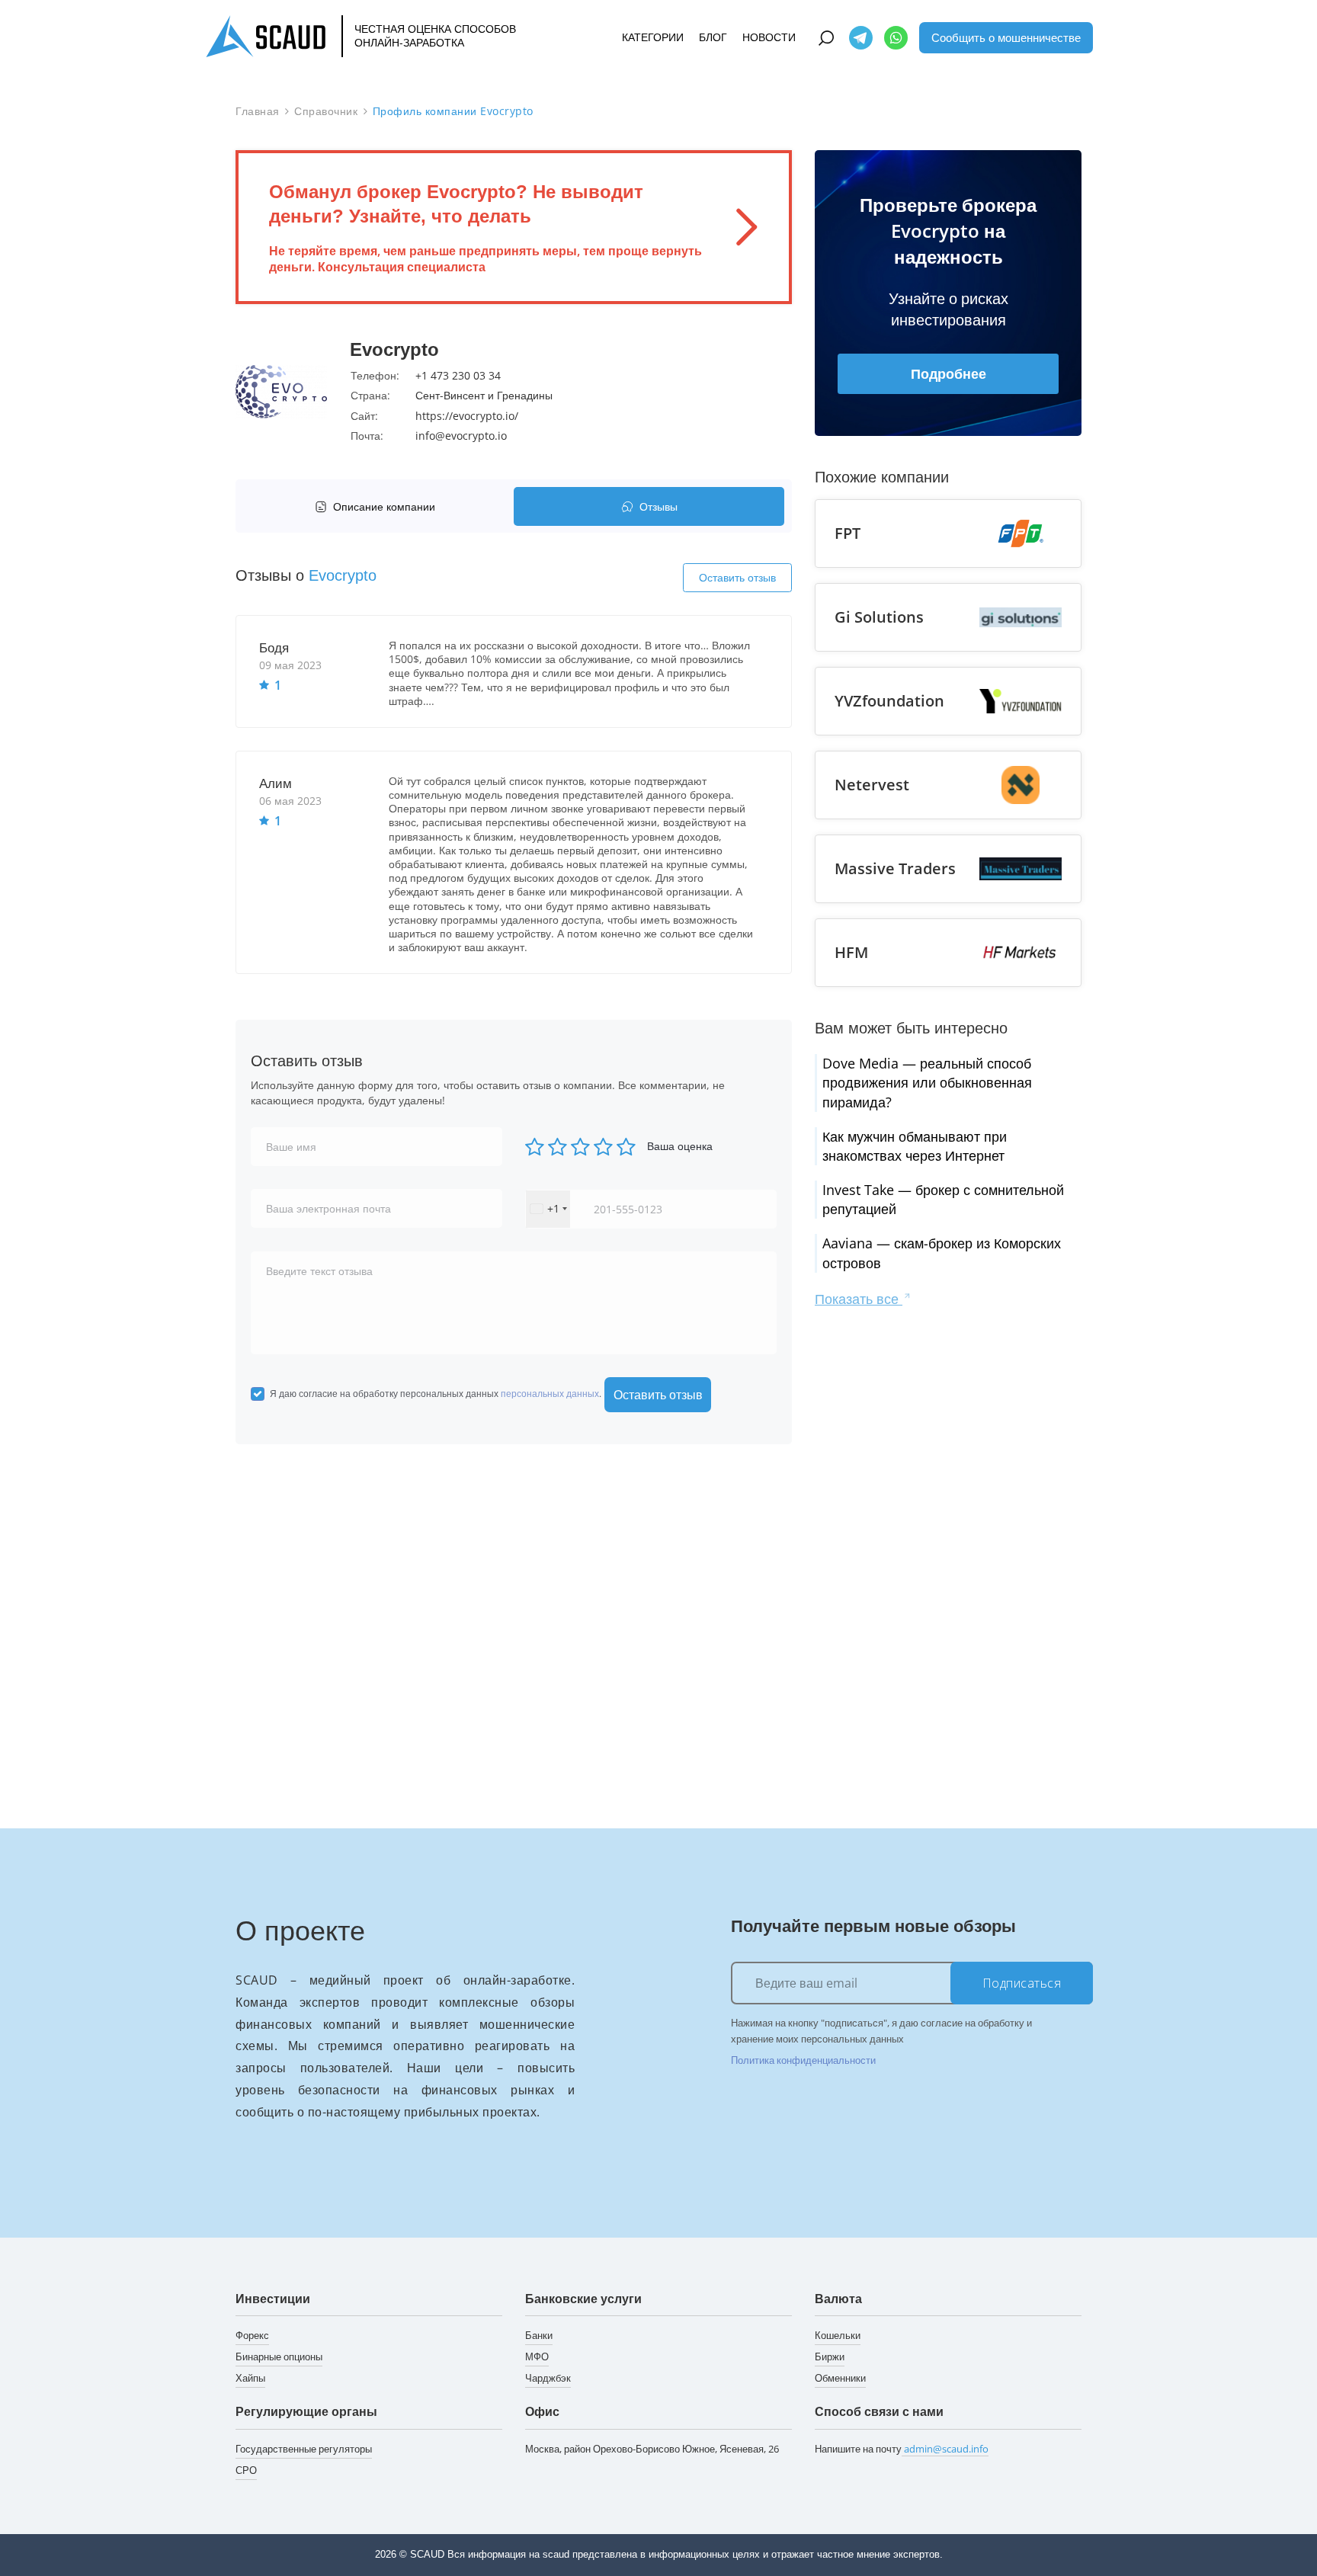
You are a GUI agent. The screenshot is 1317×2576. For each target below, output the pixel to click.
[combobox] (548, 1209)
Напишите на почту (902, 2449)
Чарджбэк (548, 2378)
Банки (539, 2335)
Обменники (840, 2378)
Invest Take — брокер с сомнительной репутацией (943, 1199)
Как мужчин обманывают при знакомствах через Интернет (915, 1146)
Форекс (252, 2335)
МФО (537, 2357)
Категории (653, 38)
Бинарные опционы (279, 2357)
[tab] (378, 506)
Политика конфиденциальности (803, 2060)
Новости (769, 38)
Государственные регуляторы (304, 2449)
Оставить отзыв (737, 577)
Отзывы (658, 506)
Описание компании (384, 506)
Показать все (859, 1299)
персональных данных (550, 1394)
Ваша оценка (680, 1146)
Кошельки (838, 2335)
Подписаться (1022, 1983)
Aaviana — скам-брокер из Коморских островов (942, 1253)
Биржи (830, 2357)
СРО (246, 2470)
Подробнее (948, 373)
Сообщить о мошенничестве (1006, 37)
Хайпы (250, 2378)
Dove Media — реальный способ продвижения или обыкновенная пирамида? (927, 1082)
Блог (713, 38)
